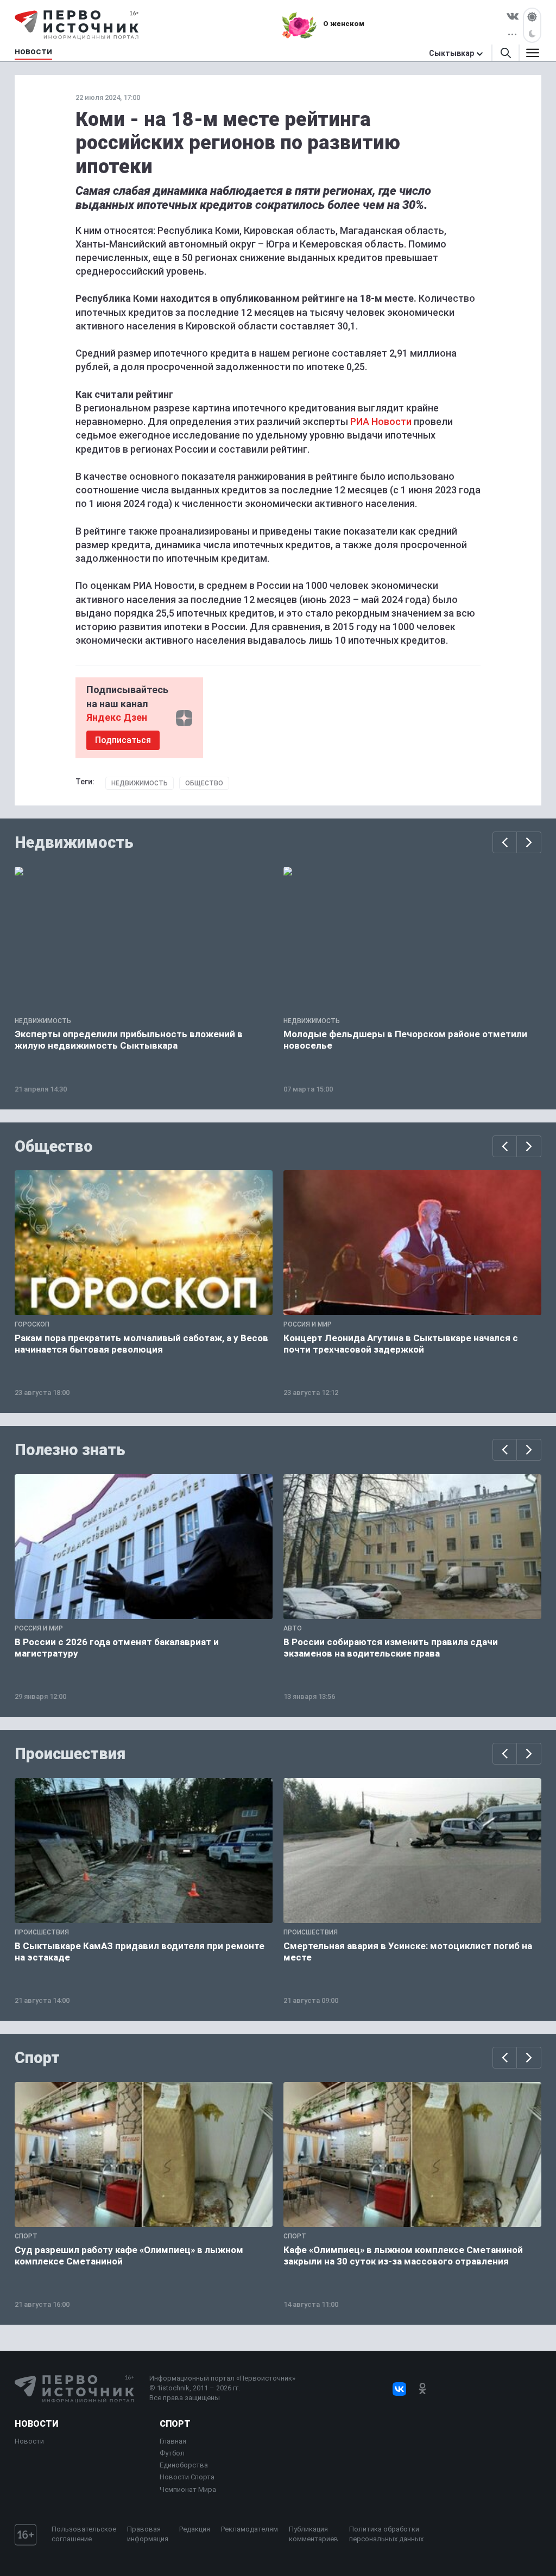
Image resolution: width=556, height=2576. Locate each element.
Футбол (172, 2453)
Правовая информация (148, 2534)
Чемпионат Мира (188, 2489)
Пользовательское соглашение (84, 2534)
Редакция (195, 2529)
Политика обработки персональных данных (386, 2534)
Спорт (37, 2058)
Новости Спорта (187, 2477)
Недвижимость (140, 783)
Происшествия (70, 1754)
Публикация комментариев (314, 2534)
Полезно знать (70, 1450)
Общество (204, 783)
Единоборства (184, 2465)
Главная (173, 2441)
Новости (36, 2424)
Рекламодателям (249, 2529)
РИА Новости (381, 421)
